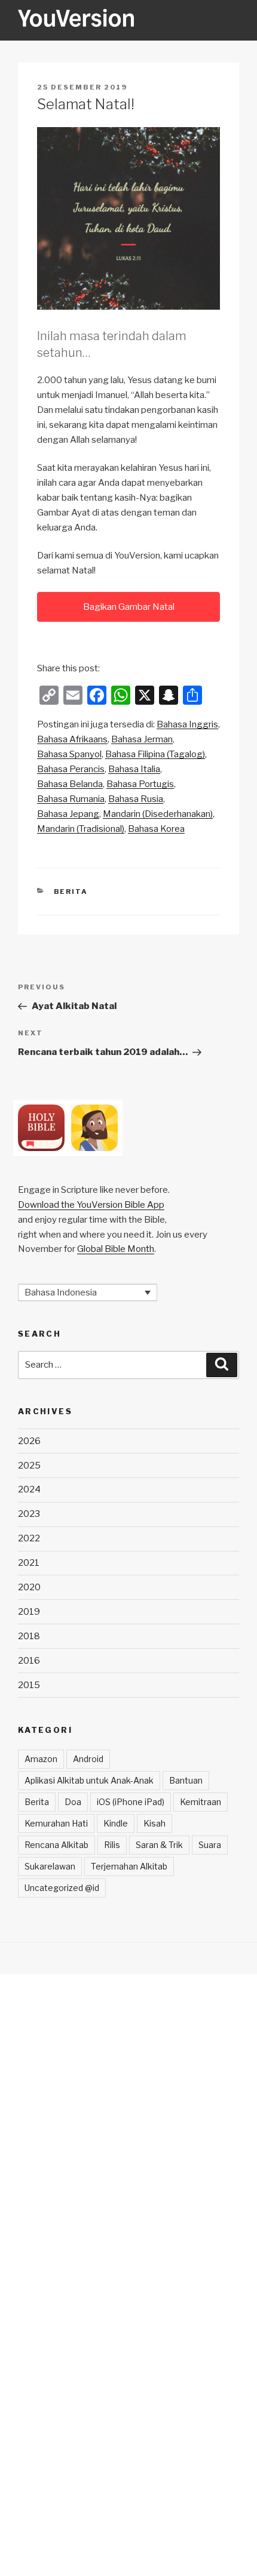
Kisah (154, 1823)
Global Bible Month (116, 1249)
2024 (29, 1489)
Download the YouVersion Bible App (91, 1205)
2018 (29, 1636)
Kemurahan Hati (56, 1823)
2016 (29, 1661)
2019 (29, 1612)
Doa (73, 1802)
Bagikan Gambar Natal (129, 607)
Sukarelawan (50, 1866)
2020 (29, 1587)
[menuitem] (187, 725)
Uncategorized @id (62, 1888)
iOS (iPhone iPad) (131, 1802)
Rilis (112, 1845)
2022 (29, 1538)
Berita (71, 891)
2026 (29, 1441)
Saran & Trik (159, 1845)
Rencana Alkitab (56, 1845)
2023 (29, 1514)
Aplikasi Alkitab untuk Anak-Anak (89, 1780)
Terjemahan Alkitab (129, 1866)
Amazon (41, 1759)
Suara (210, 1845)
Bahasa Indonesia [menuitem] (61, 1292)
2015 (29, 1685)
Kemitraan (201, 1802)
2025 (29, 1466)
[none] (88, 1292)
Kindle (116, 1823)
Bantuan (186, 1780)
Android (88, 1759)
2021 (29, 1563)
